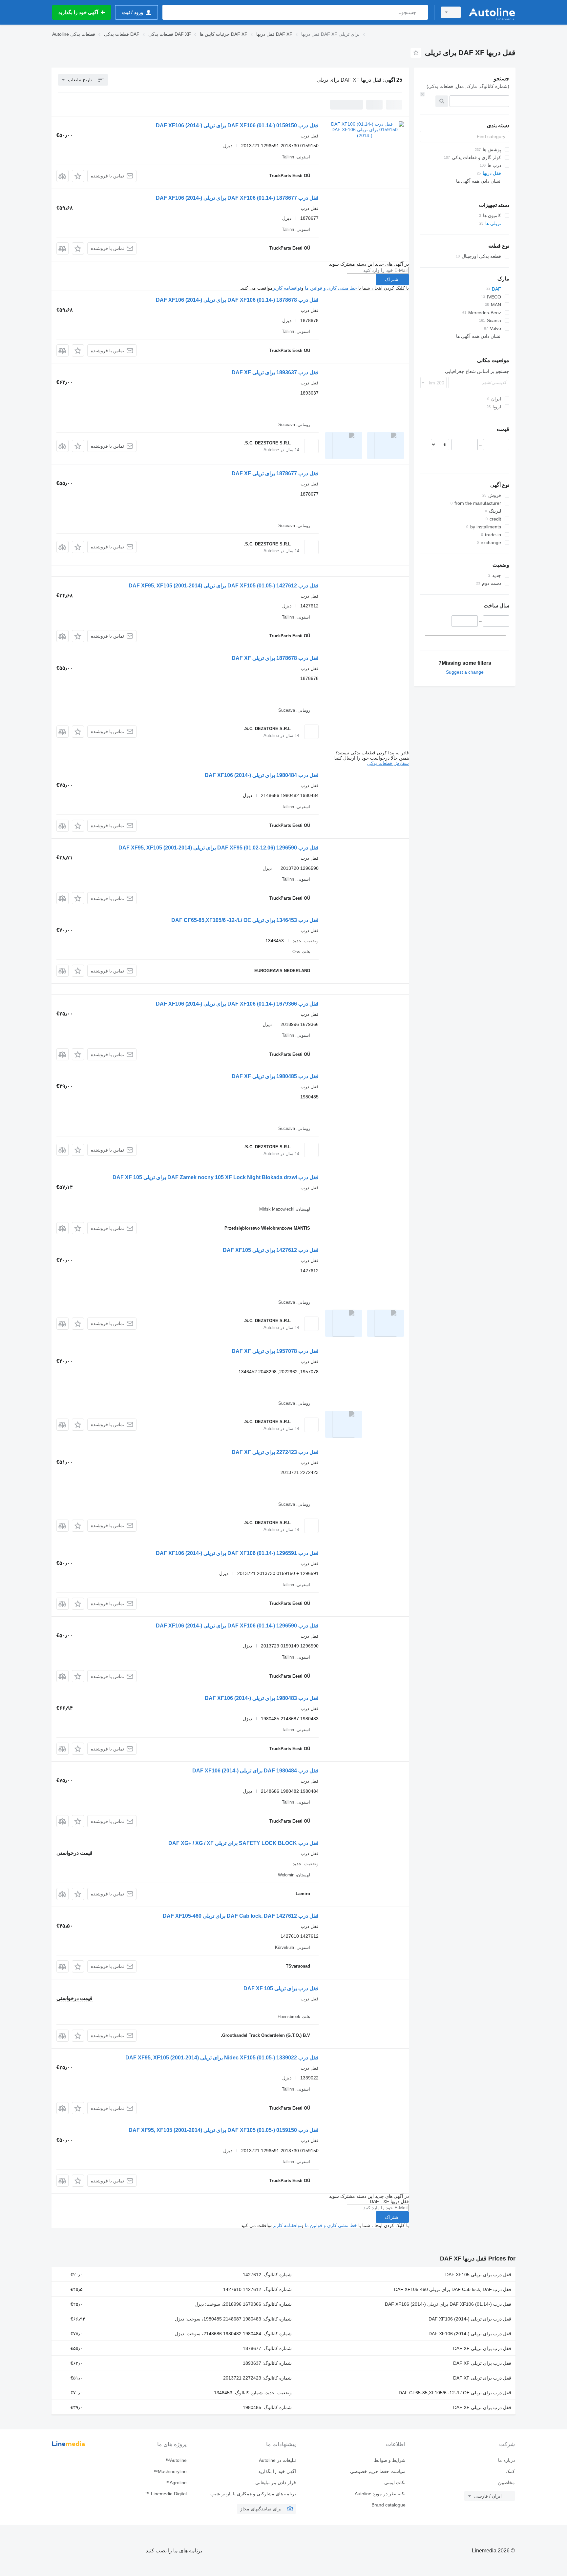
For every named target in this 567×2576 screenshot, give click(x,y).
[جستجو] (421, 12)
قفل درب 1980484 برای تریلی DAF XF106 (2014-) (262, 775)
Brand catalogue (388, 2505)
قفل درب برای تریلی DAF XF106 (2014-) (470, 2319)
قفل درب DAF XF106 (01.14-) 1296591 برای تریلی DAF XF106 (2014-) (237, 1553)
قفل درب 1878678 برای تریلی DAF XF (275, 658)
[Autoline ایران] (492, 12)
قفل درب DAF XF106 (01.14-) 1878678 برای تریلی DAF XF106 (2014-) (237, 300)
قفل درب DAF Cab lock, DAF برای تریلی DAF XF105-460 (453, 2289)
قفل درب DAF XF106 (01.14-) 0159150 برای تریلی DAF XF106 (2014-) (237, 125)
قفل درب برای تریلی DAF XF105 (478, 2275)
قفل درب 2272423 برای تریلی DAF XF (275, 1452)
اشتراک (392, 279)
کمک (510, 2471)
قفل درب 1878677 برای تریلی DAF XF (275, 473)
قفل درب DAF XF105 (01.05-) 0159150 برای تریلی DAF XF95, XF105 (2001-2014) (224, 2130)
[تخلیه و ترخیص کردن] (422, 94)
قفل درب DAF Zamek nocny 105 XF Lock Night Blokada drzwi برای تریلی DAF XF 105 (216, 1177)
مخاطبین (506, 2483)
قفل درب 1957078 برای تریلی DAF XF (275, 1351)
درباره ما (506, 2460)
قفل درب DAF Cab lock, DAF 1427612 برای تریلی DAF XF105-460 (241, 1916)
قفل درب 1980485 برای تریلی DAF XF (275, 1076)
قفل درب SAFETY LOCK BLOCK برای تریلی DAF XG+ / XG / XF (243, 1843)
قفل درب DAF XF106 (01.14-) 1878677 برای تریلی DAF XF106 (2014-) (237, 198)
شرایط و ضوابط (390, 2460)
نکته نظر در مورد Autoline (380, 2494)
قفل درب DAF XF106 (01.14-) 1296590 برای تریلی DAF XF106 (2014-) (237, 1626)
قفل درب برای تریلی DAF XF (482, 2348)
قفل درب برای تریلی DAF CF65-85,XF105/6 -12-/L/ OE (455, 2393)
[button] (78, 176)
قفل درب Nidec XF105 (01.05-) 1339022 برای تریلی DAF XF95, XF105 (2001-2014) (222, 2058)
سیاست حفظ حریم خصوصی (378, 2471)
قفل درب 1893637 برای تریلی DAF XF (275, 372)
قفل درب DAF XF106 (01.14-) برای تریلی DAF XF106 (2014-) (448, 2304)
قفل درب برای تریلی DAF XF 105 (281, 1988)
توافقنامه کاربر (287, 288)
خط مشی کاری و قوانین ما (331, 288)
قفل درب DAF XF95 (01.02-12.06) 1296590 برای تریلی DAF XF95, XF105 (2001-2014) (219, 848)
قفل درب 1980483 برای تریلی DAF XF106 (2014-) (262, 1698)
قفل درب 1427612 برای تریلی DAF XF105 (271, 1250)
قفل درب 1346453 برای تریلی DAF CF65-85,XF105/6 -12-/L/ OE (245, 920)
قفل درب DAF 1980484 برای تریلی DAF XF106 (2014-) (255, 1771)
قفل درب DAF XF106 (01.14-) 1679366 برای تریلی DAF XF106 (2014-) (237, 1004)
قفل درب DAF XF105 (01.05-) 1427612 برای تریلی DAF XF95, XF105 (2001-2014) (224, 586)
